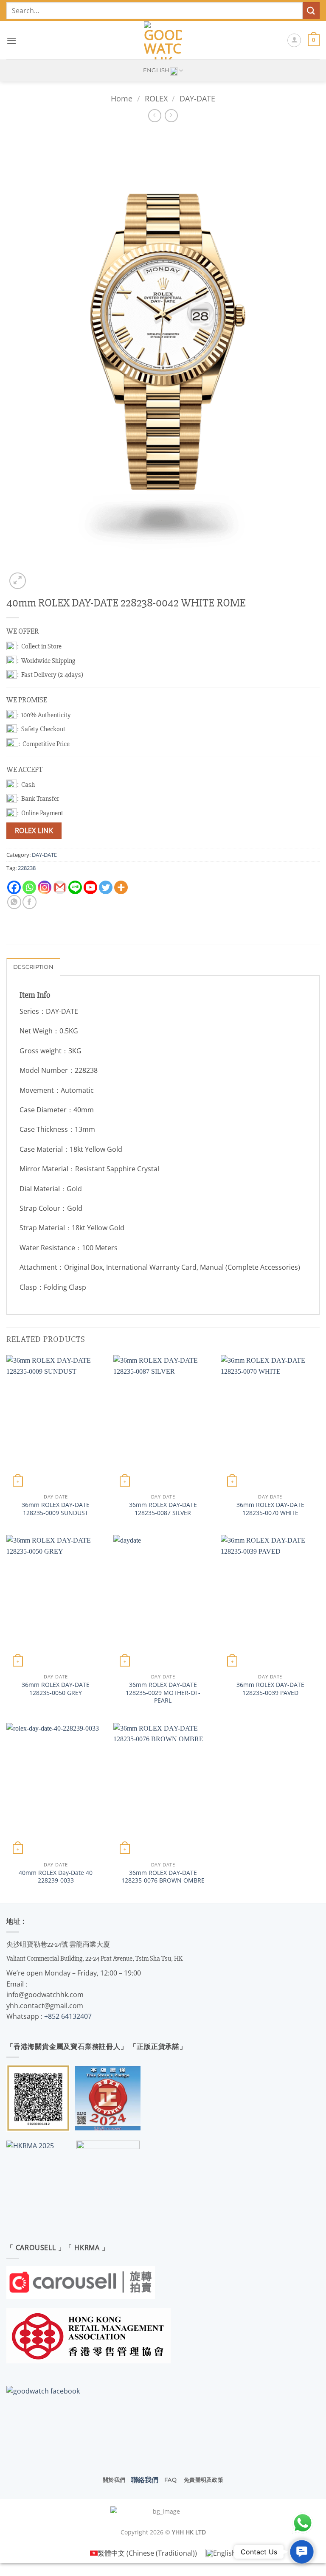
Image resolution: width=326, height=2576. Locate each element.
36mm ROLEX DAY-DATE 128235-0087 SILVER (163, 1509)
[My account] (294, 40)
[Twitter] (106, 887)
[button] (11, 41)
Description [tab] (33, 967)
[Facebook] (14, 887)
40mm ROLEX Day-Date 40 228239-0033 (56, 1877)
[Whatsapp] (29, 887)
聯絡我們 (145, 2480)
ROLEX (156, 98)
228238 (27, 868)
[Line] (75, 887)
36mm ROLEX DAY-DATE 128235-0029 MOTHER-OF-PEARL (163, 1693)
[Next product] (155, 116)
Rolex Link (34, 831)
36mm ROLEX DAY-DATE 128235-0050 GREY (56, 1689)
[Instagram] (45, 887)
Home (122, 98)
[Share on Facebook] (30, 902)
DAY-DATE (197, 98)
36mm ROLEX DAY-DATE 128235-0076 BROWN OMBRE (163, 1877)
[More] (121, 887)
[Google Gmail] (60, 887)
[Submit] (311, 10)
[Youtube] (90, 887)
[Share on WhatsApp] (14, 902)
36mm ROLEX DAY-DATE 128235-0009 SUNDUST (56, 1509)
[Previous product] (171, 116)
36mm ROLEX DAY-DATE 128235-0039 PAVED (270, 1689)
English (156, 70)
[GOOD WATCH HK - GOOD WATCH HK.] (163, 40)
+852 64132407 (68, 2016)
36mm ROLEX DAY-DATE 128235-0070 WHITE (270, 1509)
